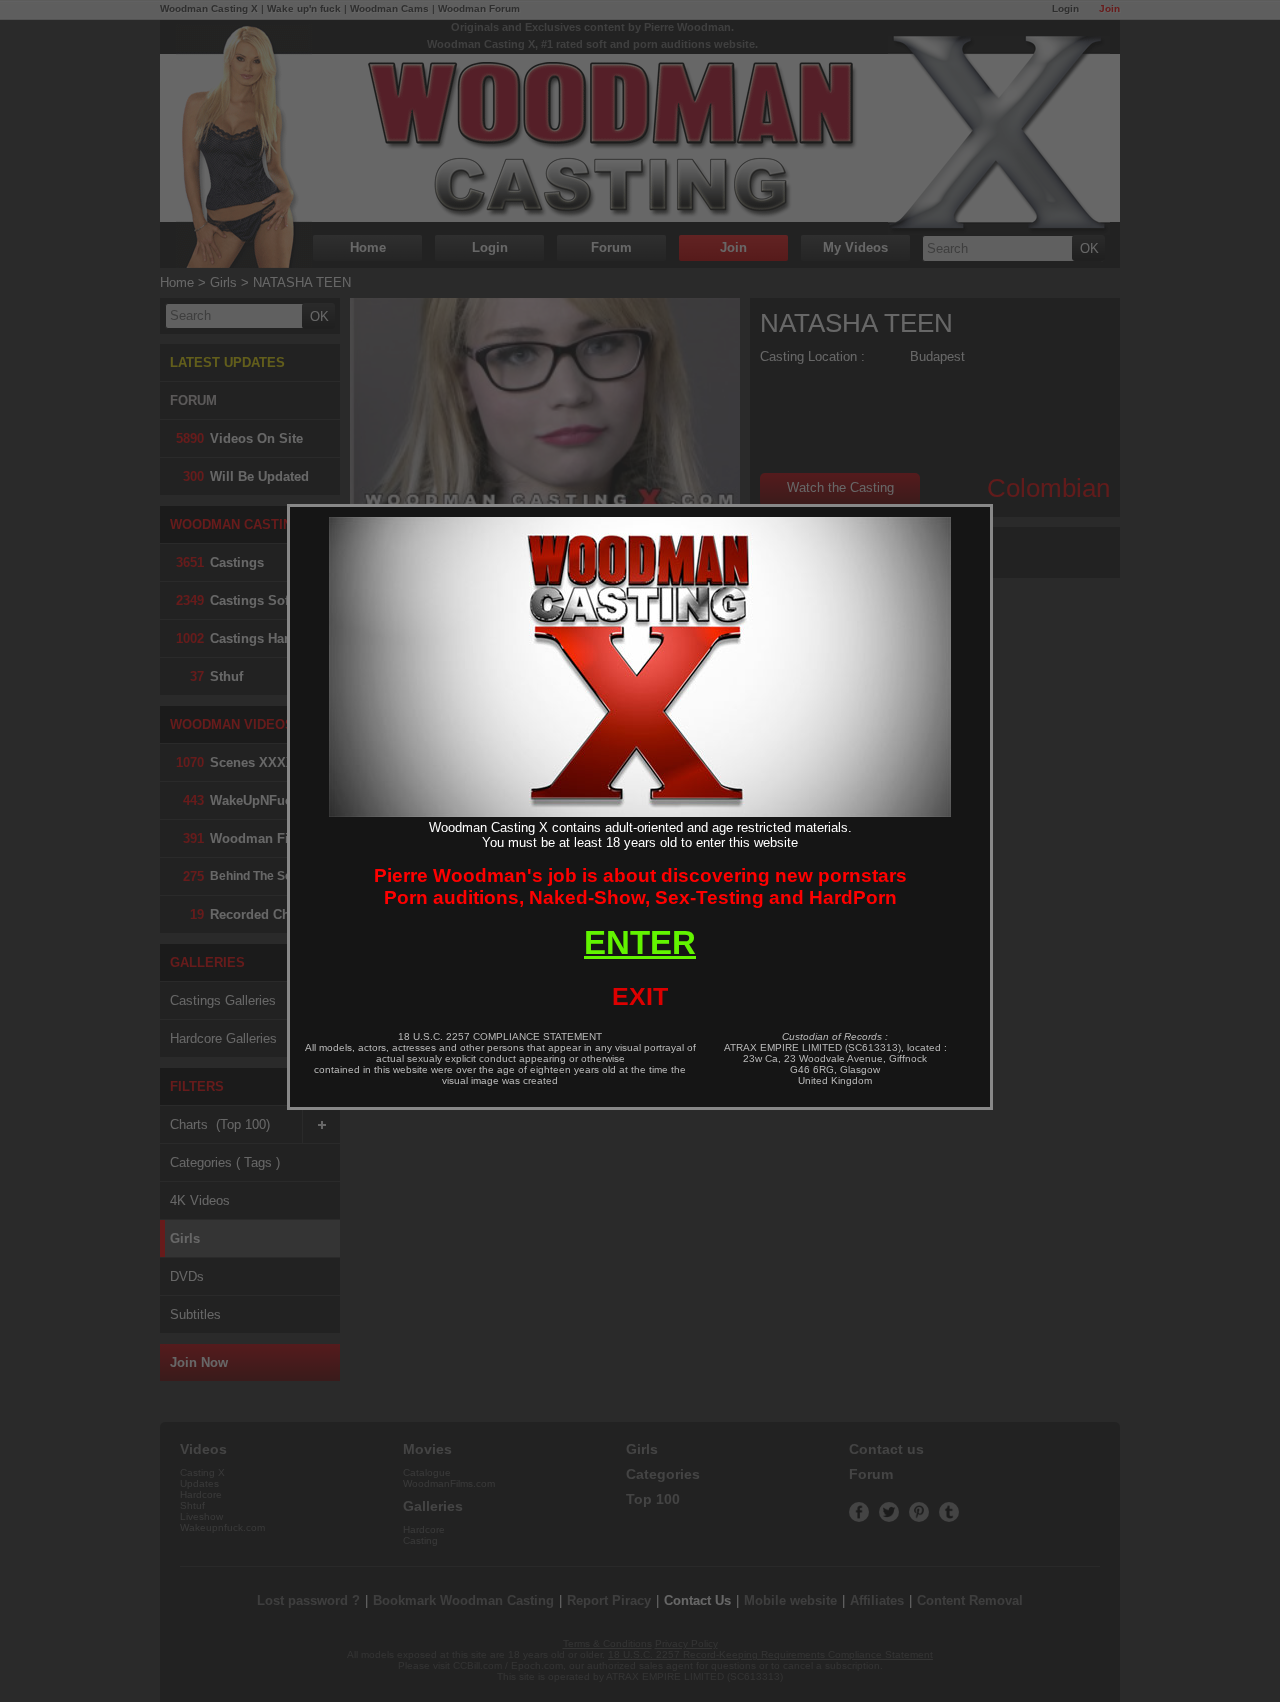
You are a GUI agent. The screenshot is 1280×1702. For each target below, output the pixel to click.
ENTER (640, 942)
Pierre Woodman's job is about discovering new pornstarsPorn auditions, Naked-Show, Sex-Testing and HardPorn (640, 886)
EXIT (640, 996)
